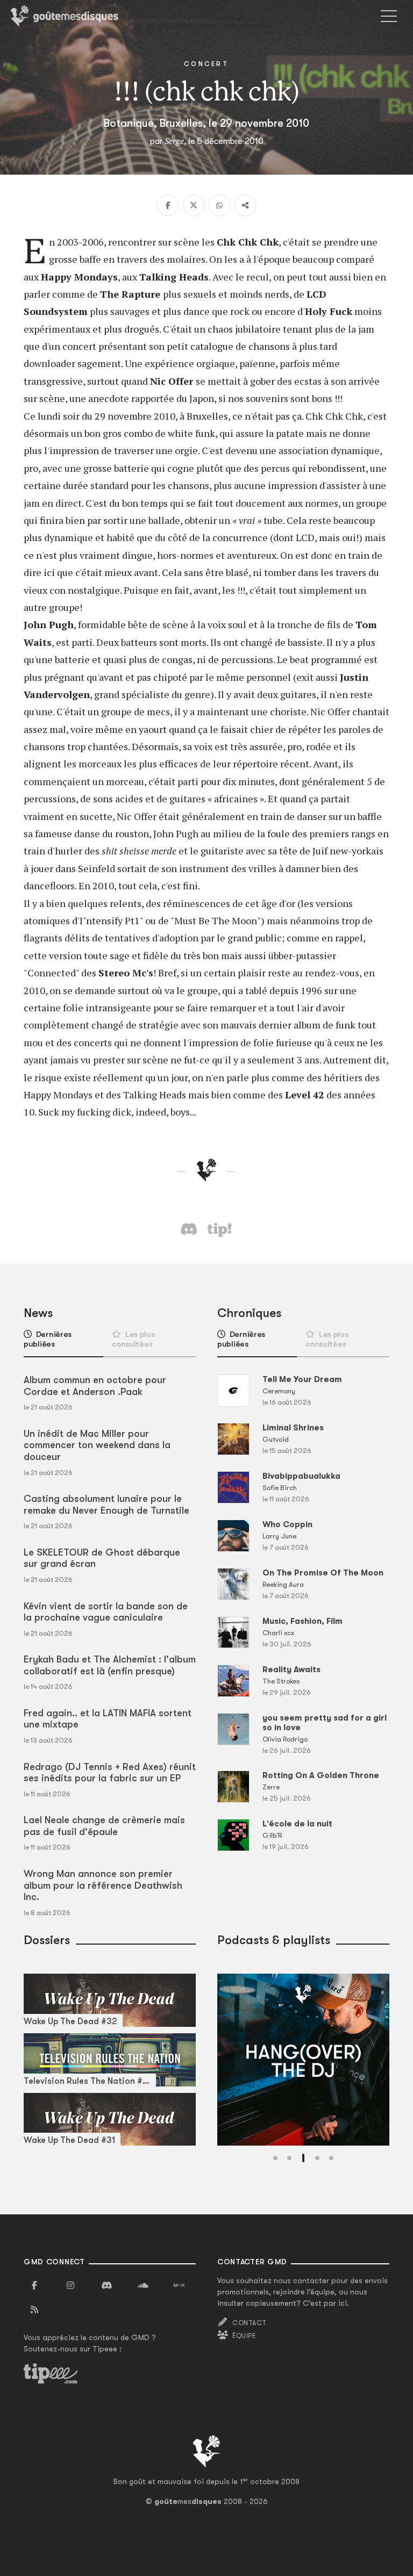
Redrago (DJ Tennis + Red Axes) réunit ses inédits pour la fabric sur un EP (110, 1773)
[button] (275, 2158)
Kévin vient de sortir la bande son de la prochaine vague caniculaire (106, 1612)
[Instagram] (70, 2286)
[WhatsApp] (219, 205)
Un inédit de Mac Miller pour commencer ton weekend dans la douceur (97, 1445)
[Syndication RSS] (34, 2310)
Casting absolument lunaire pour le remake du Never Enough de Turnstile (106, 1505)
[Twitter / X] (194, 205)
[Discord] (106, 2286)
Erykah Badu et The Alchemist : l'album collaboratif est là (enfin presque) (110, 1665)
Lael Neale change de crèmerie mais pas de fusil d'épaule (104, 1826)
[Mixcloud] (179, 2286)
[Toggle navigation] (389, 16)
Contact (249, 2323)
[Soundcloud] (143, 2286)
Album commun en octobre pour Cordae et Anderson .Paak (95, 1386)
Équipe (244, 2336)
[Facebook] (168, 205)
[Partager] (245, 205)
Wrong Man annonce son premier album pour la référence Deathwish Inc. (103, 1885)
